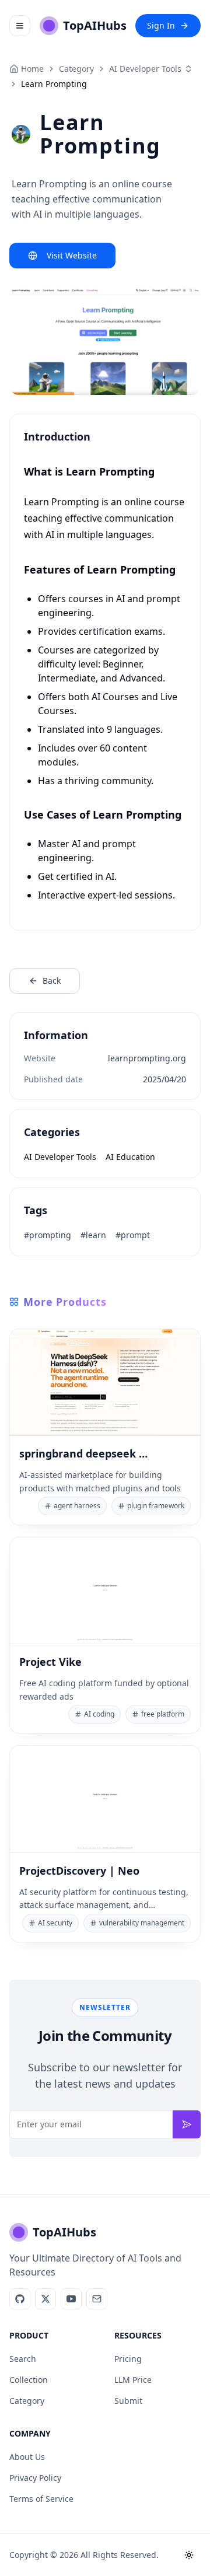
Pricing (128, 2359)
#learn (93, 1235)
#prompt (133, 1235)
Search (23, 2359)
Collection (29, 2380)
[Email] (97, 2299)
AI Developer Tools (145, 69)
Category (27, 2401)
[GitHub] (20, 2299)
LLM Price (133, 2380)
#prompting (48, 1235)
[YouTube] (71, 2299)
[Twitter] (45, 2299)
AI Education (130, 1157)
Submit (128, 2401)
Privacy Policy (35, 2478)
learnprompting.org (147, 1058)
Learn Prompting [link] (54, 84)
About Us (27, 2457)
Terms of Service (41, 2499)
